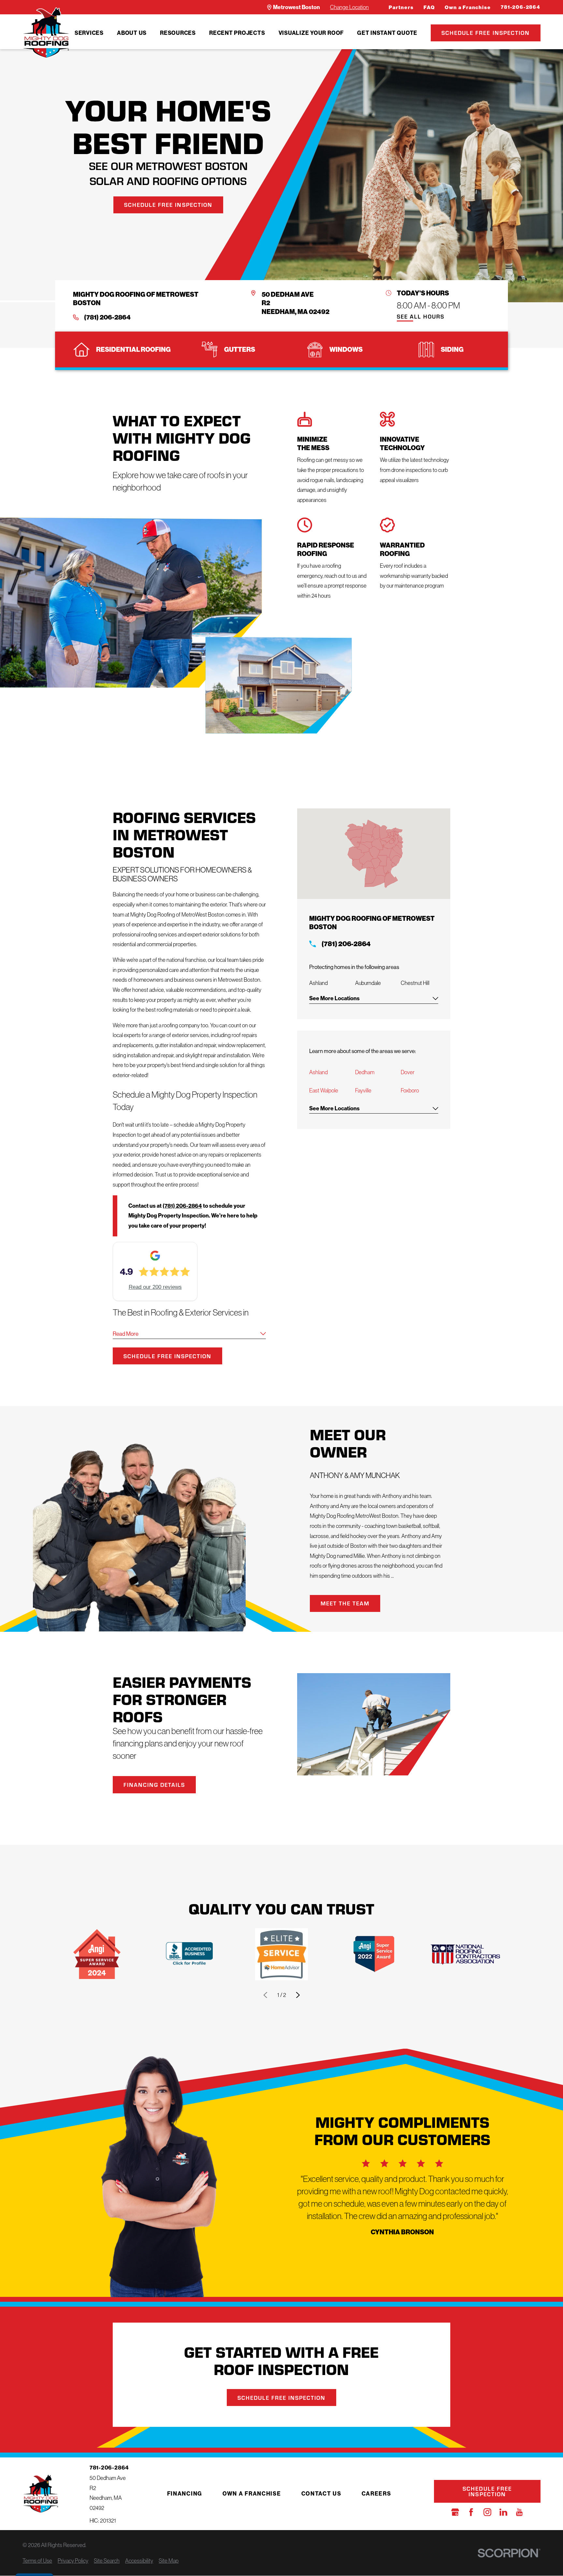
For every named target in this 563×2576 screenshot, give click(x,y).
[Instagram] (487, 2512)
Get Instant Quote (387, 33)
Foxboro (410, 1090)
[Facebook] (471, 2512)
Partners (401, 7)
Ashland (318, 1072)
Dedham (365, 1072)
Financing (185, 2493)
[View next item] (298, 1995)
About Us (132, 33)
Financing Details (154, 1785)
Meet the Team (345, 1603)
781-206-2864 (521, 7)
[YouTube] (519, 2512)
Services (89, 33)
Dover (408, 1072)
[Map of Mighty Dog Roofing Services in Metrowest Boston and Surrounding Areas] (374, 854)
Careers (376, 2493)
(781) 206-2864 (107, 317)
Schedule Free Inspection (486, 33)
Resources (178, 33)
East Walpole (324, 1090)
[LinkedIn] (503, 2512)
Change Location (349, 7)
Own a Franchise (468, 7)
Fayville (363, 1090)
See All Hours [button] (421, 317)
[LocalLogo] (46, 33)
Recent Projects (237, 33)
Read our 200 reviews (155, 1287)
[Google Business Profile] (455, 2512)
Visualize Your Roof (311, 33)
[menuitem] (89, 33)
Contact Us (321, 2493)
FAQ (429, 7)
